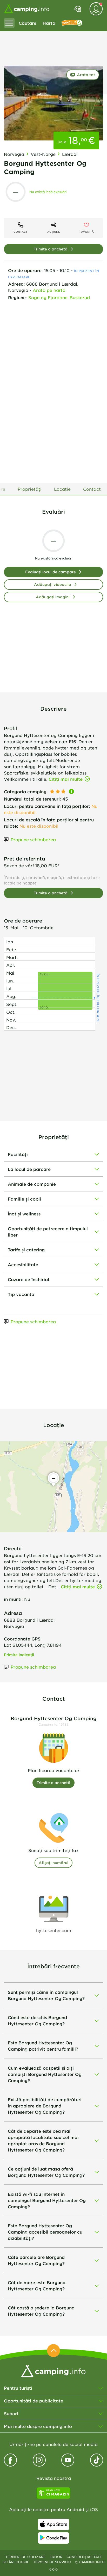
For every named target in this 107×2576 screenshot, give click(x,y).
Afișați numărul (53, 1863)
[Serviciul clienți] (78, 9)
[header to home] (27, 9)
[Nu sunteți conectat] (96, 9)
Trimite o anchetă (51, 249)
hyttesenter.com (54, 1930)
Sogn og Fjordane (48, 297)
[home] (53, 2370)
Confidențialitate (84, 2557)
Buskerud (80, 297)
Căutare (28, 23)
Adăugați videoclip (53, 584)
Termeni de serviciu (52, 2562)
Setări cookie (16, 2562)
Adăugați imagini (53, 597)
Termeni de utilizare (25, 2557)
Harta (49, 23)
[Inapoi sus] (53, 2351)
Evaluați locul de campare (51, 572)
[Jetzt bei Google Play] (53, 2538)
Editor (56, 2557)
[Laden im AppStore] (53, 2524)
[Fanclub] (72, 23)
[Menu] (9, 23)
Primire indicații (19, 1655)
